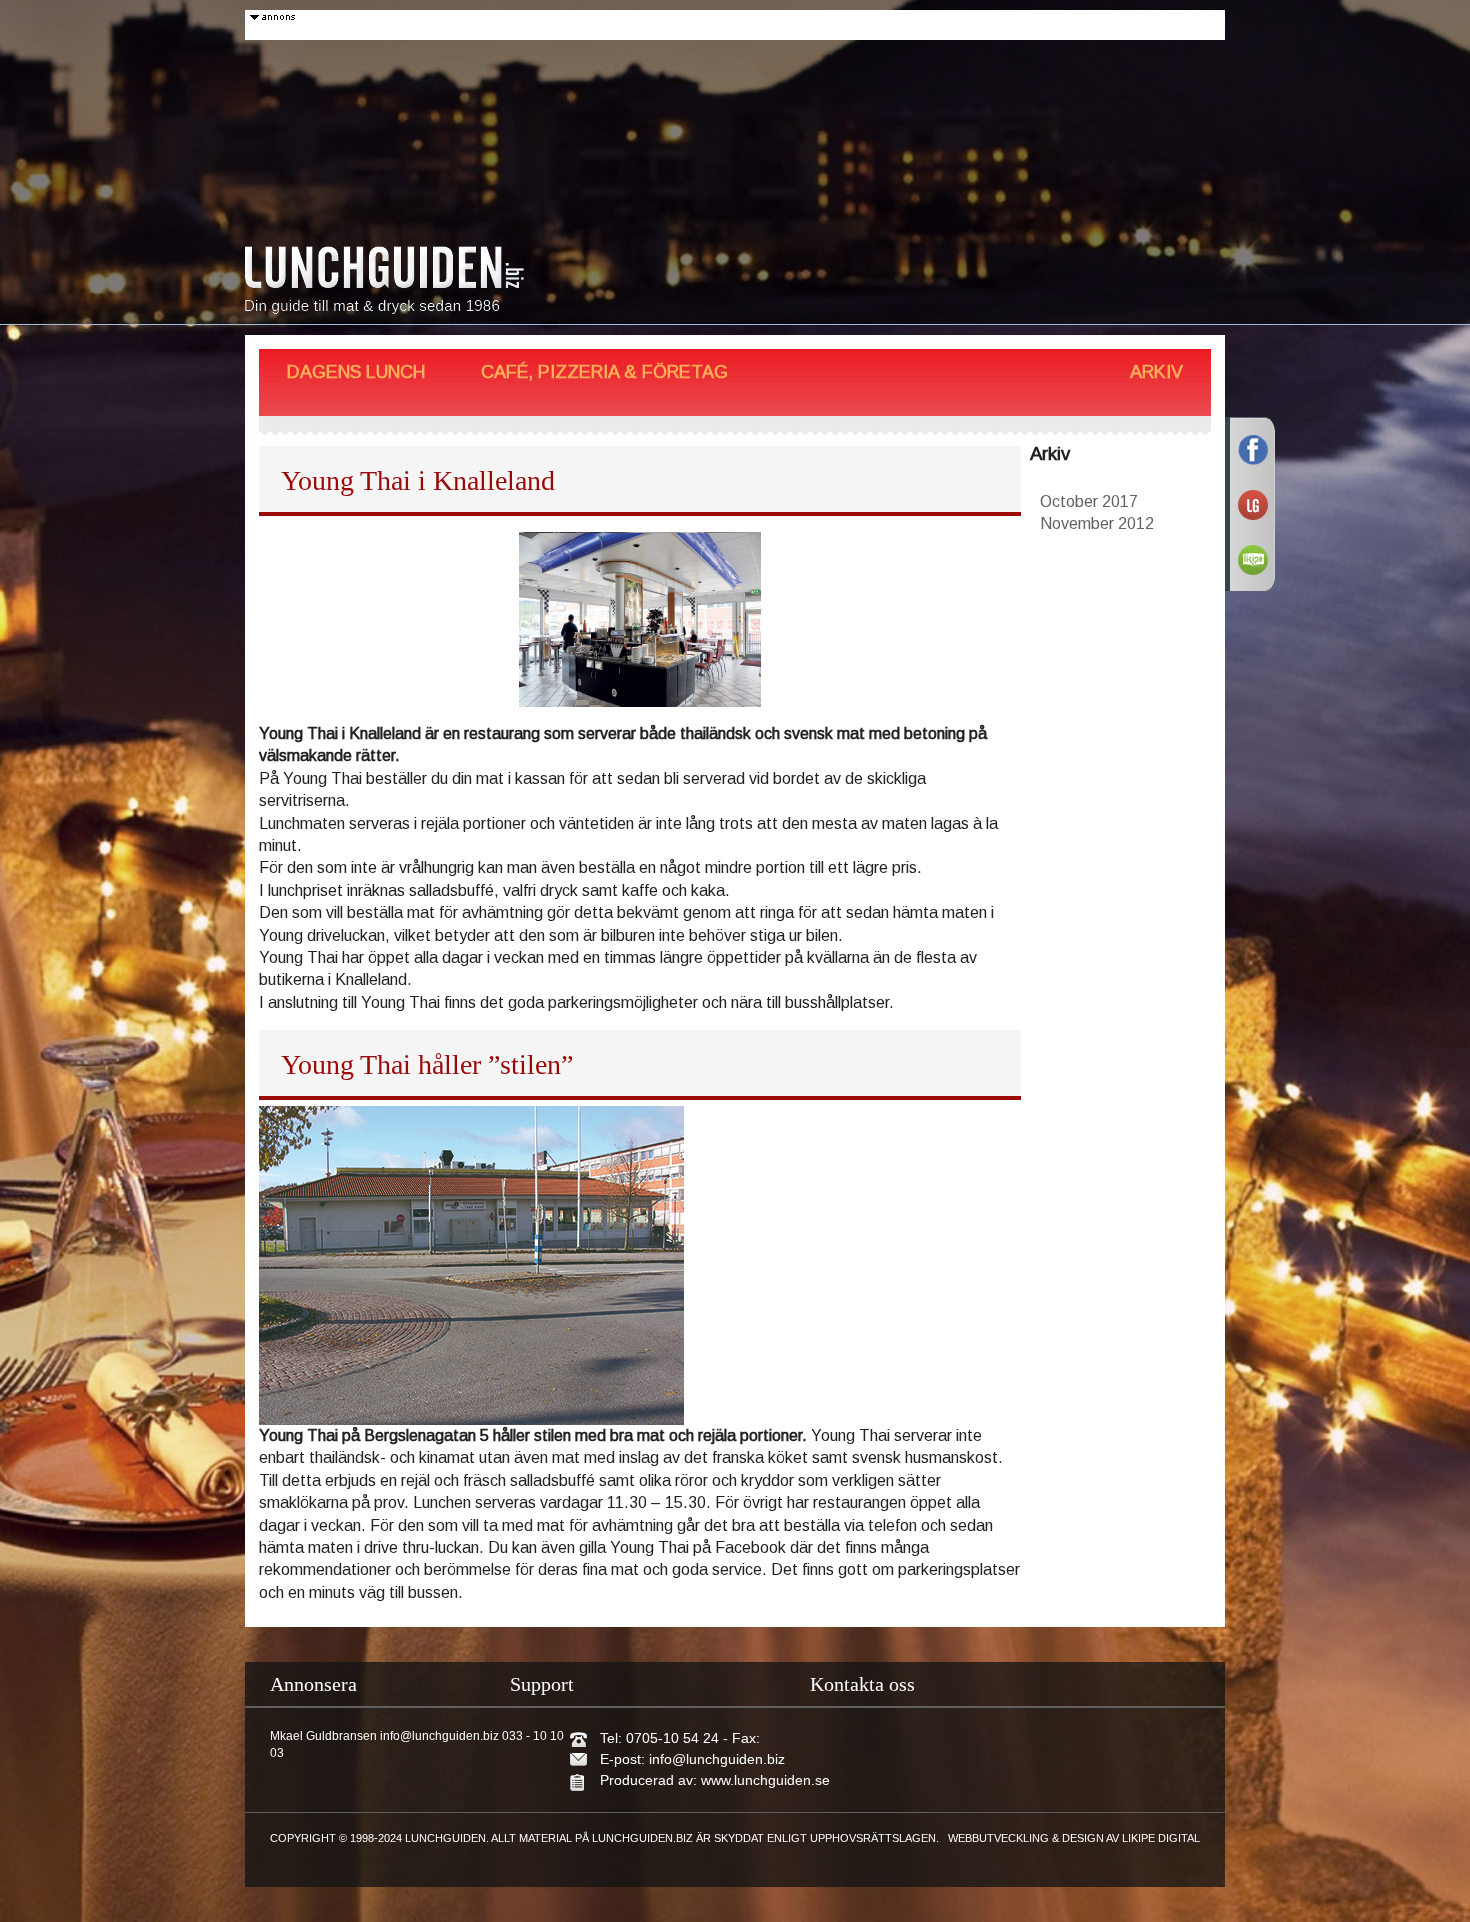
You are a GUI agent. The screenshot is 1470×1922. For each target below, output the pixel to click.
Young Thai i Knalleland (418, 480)
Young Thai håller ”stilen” (427, 1064)
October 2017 (1089, 501)
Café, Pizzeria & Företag (604, 372)
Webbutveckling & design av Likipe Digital (1074, 1838)
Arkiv (1156, 372)
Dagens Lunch (356, 372)
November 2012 (1097, 523)
